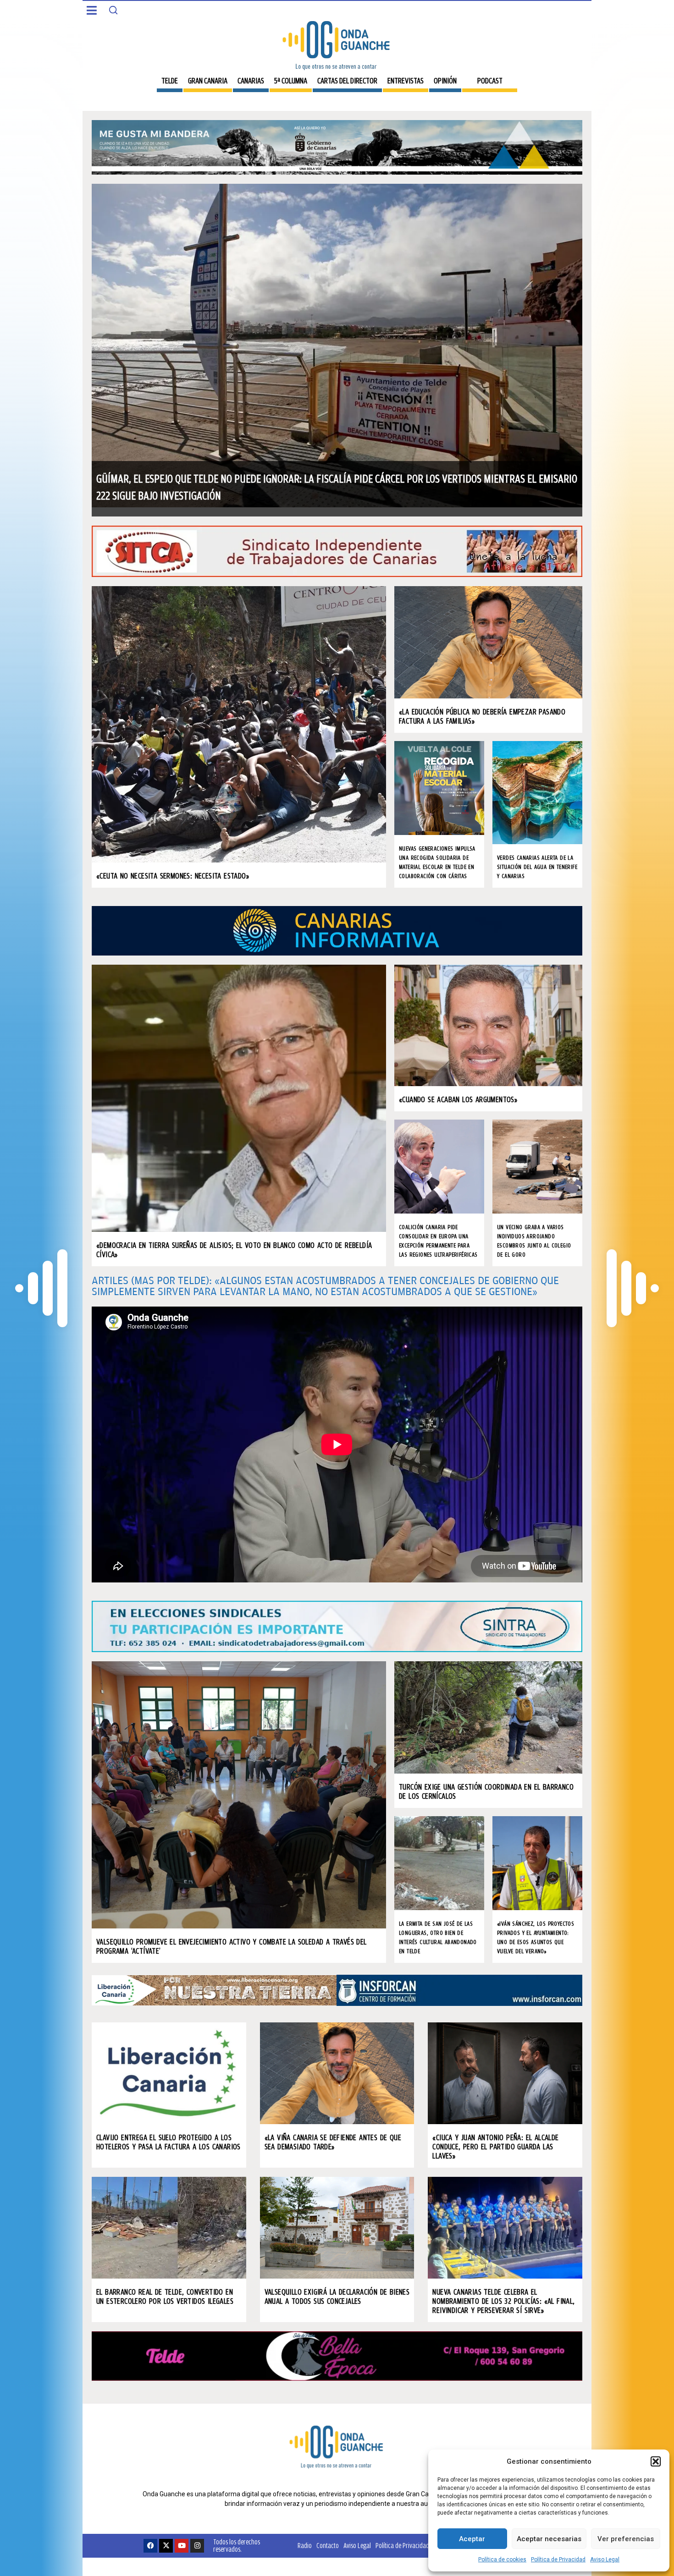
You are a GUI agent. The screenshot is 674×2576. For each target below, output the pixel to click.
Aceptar (472, 2539)
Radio (305, 2546)
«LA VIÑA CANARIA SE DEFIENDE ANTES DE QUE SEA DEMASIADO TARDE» (333, 2142)
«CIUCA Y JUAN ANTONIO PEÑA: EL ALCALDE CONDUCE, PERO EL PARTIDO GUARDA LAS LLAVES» (495, 2146)
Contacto (328, 2546)
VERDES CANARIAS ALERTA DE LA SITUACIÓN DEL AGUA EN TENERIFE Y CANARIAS (537, 867)
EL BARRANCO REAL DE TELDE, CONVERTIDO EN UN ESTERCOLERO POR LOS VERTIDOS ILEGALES (165, 2296)
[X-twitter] (166, 2546)
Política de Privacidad (558, 2560)
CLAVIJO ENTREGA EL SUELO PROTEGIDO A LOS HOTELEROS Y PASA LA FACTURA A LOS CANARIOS (168, 2142)
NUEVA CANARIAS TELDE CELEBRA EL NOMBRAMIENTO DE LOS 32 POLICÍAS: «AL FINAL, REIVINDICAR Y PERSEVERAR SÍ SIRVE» (503, 2301)
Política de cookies (502, 2560)
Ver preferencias (626, 2539)
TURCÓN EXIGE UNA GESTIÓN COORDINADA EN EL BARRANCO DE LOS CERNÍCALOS (486, 1791)
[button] (656, 2461)
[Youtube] (182, 2546)
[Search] (113, 10)
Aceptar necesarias (549, 2539)
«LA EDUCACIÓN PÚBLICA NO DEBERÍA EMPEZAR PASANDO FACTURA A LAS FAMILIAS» (482, 716)
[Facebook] (150, 2546)
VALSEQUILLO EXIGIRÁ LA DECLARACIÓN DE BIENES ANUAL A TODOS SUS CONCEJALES (337, 2296)
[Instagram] (197, 2546)
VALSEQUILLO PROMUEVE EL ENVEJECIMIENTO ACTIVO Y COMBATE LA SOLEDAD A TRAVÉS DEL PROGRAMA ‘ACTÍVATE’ (232, 1946)
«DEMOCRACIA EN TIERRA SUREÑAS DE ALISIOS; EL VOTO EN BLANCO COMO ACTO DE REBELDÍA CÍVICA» (234, 1250)
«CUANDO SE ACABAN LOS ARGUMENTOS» (458, 1099)
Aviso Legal (605, 2560)
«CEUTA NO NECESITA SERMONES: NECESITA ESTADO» (173, 876)
